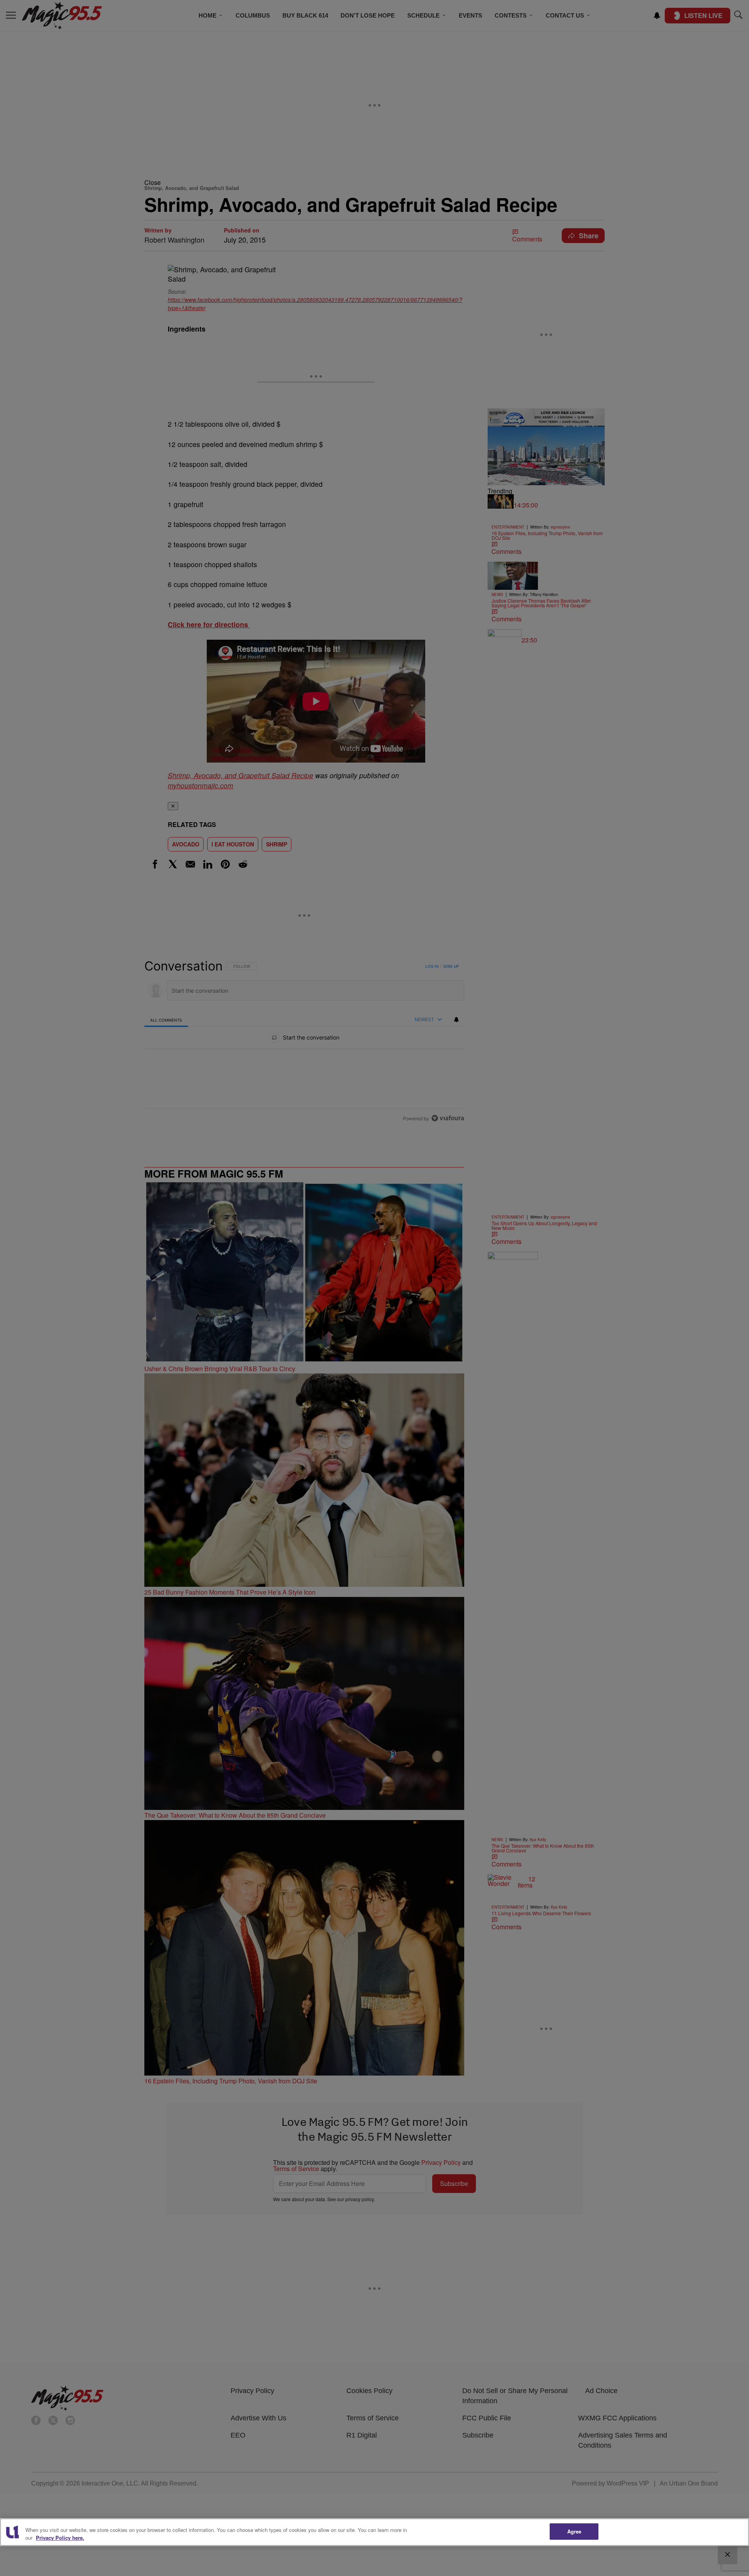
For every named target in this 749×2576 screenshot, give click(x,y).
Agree (574, 2531)
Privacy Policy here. (60, 2538)
